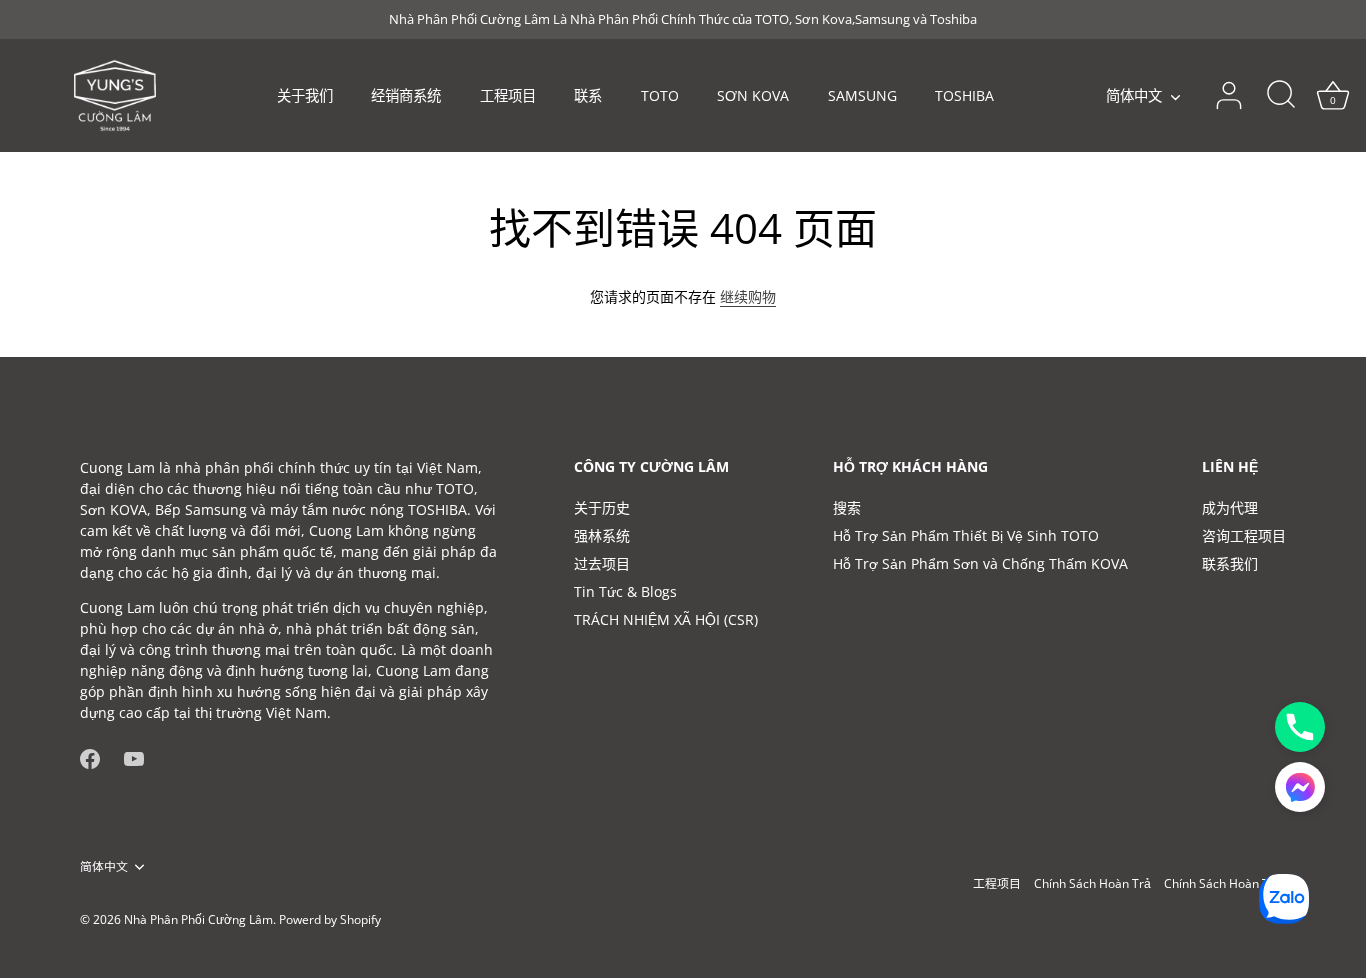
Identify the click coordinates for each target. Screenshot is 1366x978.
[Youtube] (134, 757)
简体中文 (1134, 96)
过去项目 (602, 563)
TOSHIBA (964, 95)
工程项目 (508, 95)
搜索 (847, 507)
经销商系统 (406, 95)
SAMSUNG (862, 95)
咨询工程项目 (1244, 535)
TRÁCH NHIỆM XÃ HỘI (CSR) (666, 619)
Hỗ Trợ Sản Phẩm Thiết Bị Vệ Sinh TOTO (966, 535)
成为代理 (1230, 507)
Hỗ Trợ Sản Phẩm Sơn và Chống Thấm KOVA (980, 563)
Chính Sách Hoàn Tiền (1225, 883)
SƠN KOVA (753, 95)
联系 (588, 95)
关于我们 (305, 95)
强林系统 (602, 535)
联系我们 (1230, 563)
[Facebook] (90, 757)
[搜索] (1281, 96)
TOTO (660, 95)
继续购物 (748, 296)
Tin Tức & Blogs (625, 591)
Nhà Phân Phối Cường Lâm (198, 919)
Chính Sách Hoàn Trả (1092, 883)
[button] (1300, 787)
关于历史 (602, 507)
